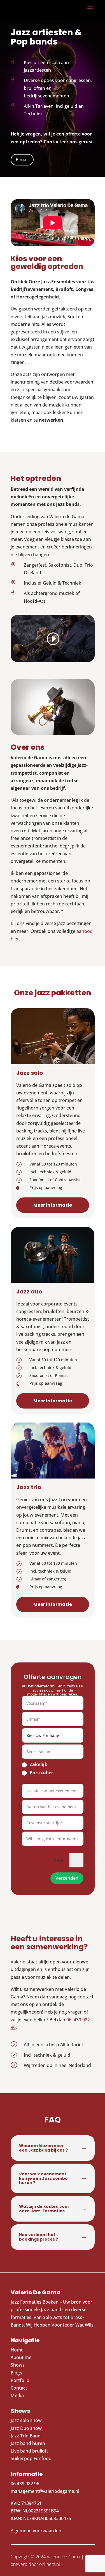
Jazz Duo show (26, 2428)
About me (21, 2357)
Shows (18, 2365)
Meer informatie (53, 1205)
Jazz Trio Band (26, 2436)
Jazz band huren (28, 2443)
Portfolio (20, 2380)
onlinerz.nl (50, 2564)
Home (17, 2350)
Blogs (16, 2373)
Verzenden (67, 1878)
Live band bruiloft (29, 2451)
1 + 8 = (60, 1860)
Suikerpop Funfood (31, 2458)
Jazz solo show (26, 2420)
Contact (19, 2388)
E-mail (22, 160)
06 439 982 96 (25, 2484)
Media (18, 2395)
